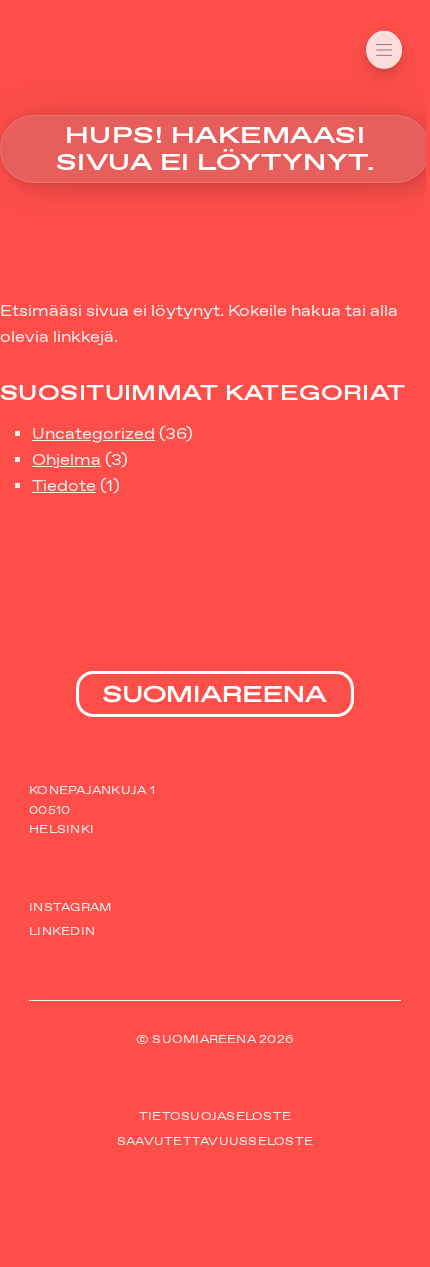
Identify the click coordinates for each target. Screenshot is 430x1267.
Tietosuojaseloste (215, 1117)
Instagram (70, 907)
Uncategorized (93, 433)
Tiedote (64, 485)
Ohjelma (66, 459)
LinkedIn (62, 931)
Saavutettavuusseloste (215, 1141)
